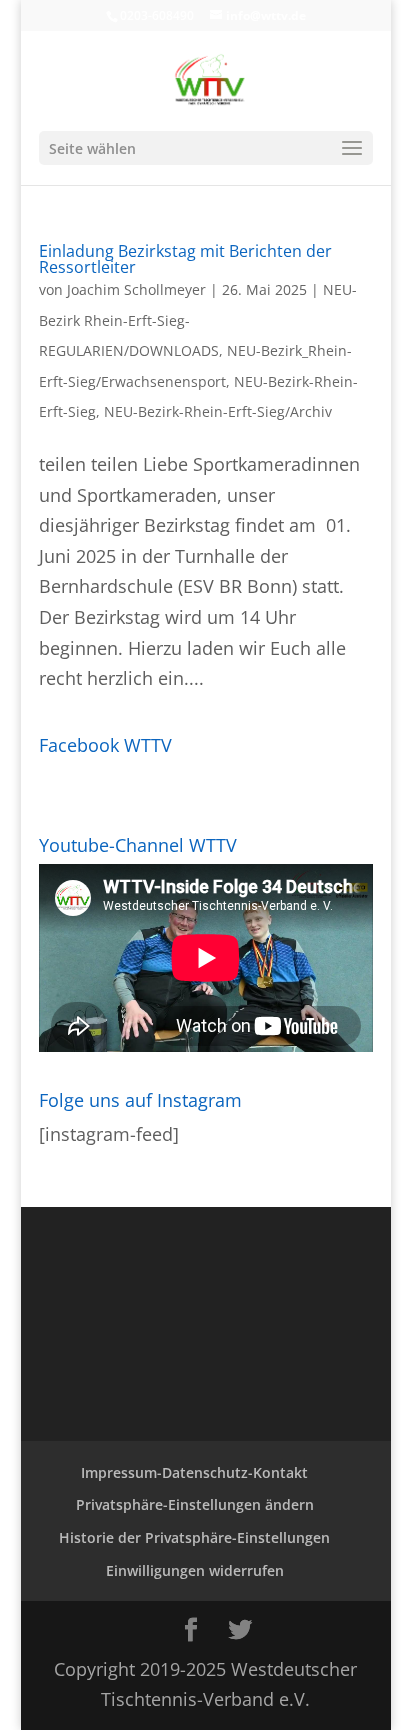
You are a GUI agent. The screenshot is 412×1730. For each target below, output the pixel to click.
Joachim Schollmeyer (136, 289)
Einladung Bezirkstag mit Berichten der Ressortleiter (185, 259)
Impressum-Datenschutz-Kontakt (194, 1472)
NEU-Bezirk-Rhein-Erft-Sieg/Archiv (218, 411)
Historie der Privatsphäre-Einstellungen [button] (194, 1537)
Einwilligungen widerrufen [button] (195, 1570)
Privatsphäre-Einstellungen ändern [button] (195, 1504)
